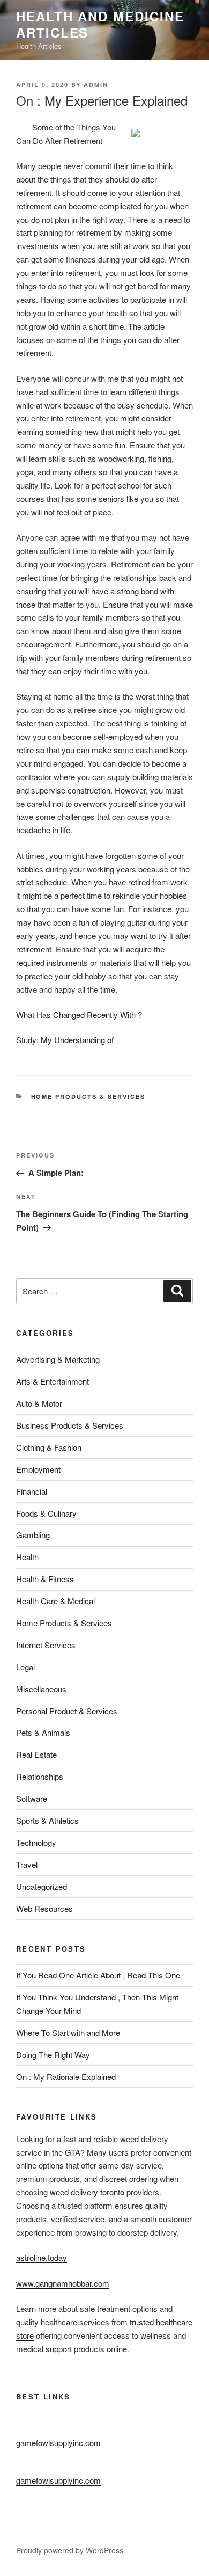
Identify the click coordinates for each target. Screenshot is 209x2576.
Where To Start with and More (68, 2032)
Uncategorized (42, 1886)
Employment (38, 1469)
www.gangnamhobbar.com (63, 2283)
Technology (36, 1842)
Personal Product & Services (67, 1711)
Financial (32, 1491)
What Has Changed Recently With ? (79, 1014)
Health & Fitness (45, 1579)
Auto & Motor (39, 1403)
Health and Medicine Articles (100, 24)
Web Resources (44, 1908)
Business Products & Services (70, 1425)
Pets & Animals (43, 1732)
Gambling (33, 1535)
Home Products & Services (88, 1097)
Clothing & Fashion (49, 1447)
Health (27, 1557)
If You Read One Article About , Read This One (98, 1975)
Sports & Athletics (47, 1820)
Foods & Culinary (46, 1513)
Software (32, 1798)
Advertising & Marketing (58, 1359)
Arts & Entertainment (53, 1381)
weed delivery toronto (87, 2192)
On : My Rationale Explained (66, 2076)
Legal (25, 1667)
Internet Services (46, 1645)
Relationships (40, 1776)
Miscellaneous (41, 1689)
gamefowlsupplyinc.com (58, 2443)
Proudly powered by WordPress (70, 2550)
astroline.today (42, 2257)
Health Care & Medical (55, 1601)
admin (96, 85)
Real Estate (36, 1754)
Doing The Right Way (53, 2054)
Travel (27, 1864)
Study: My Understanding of (65, 1040)
